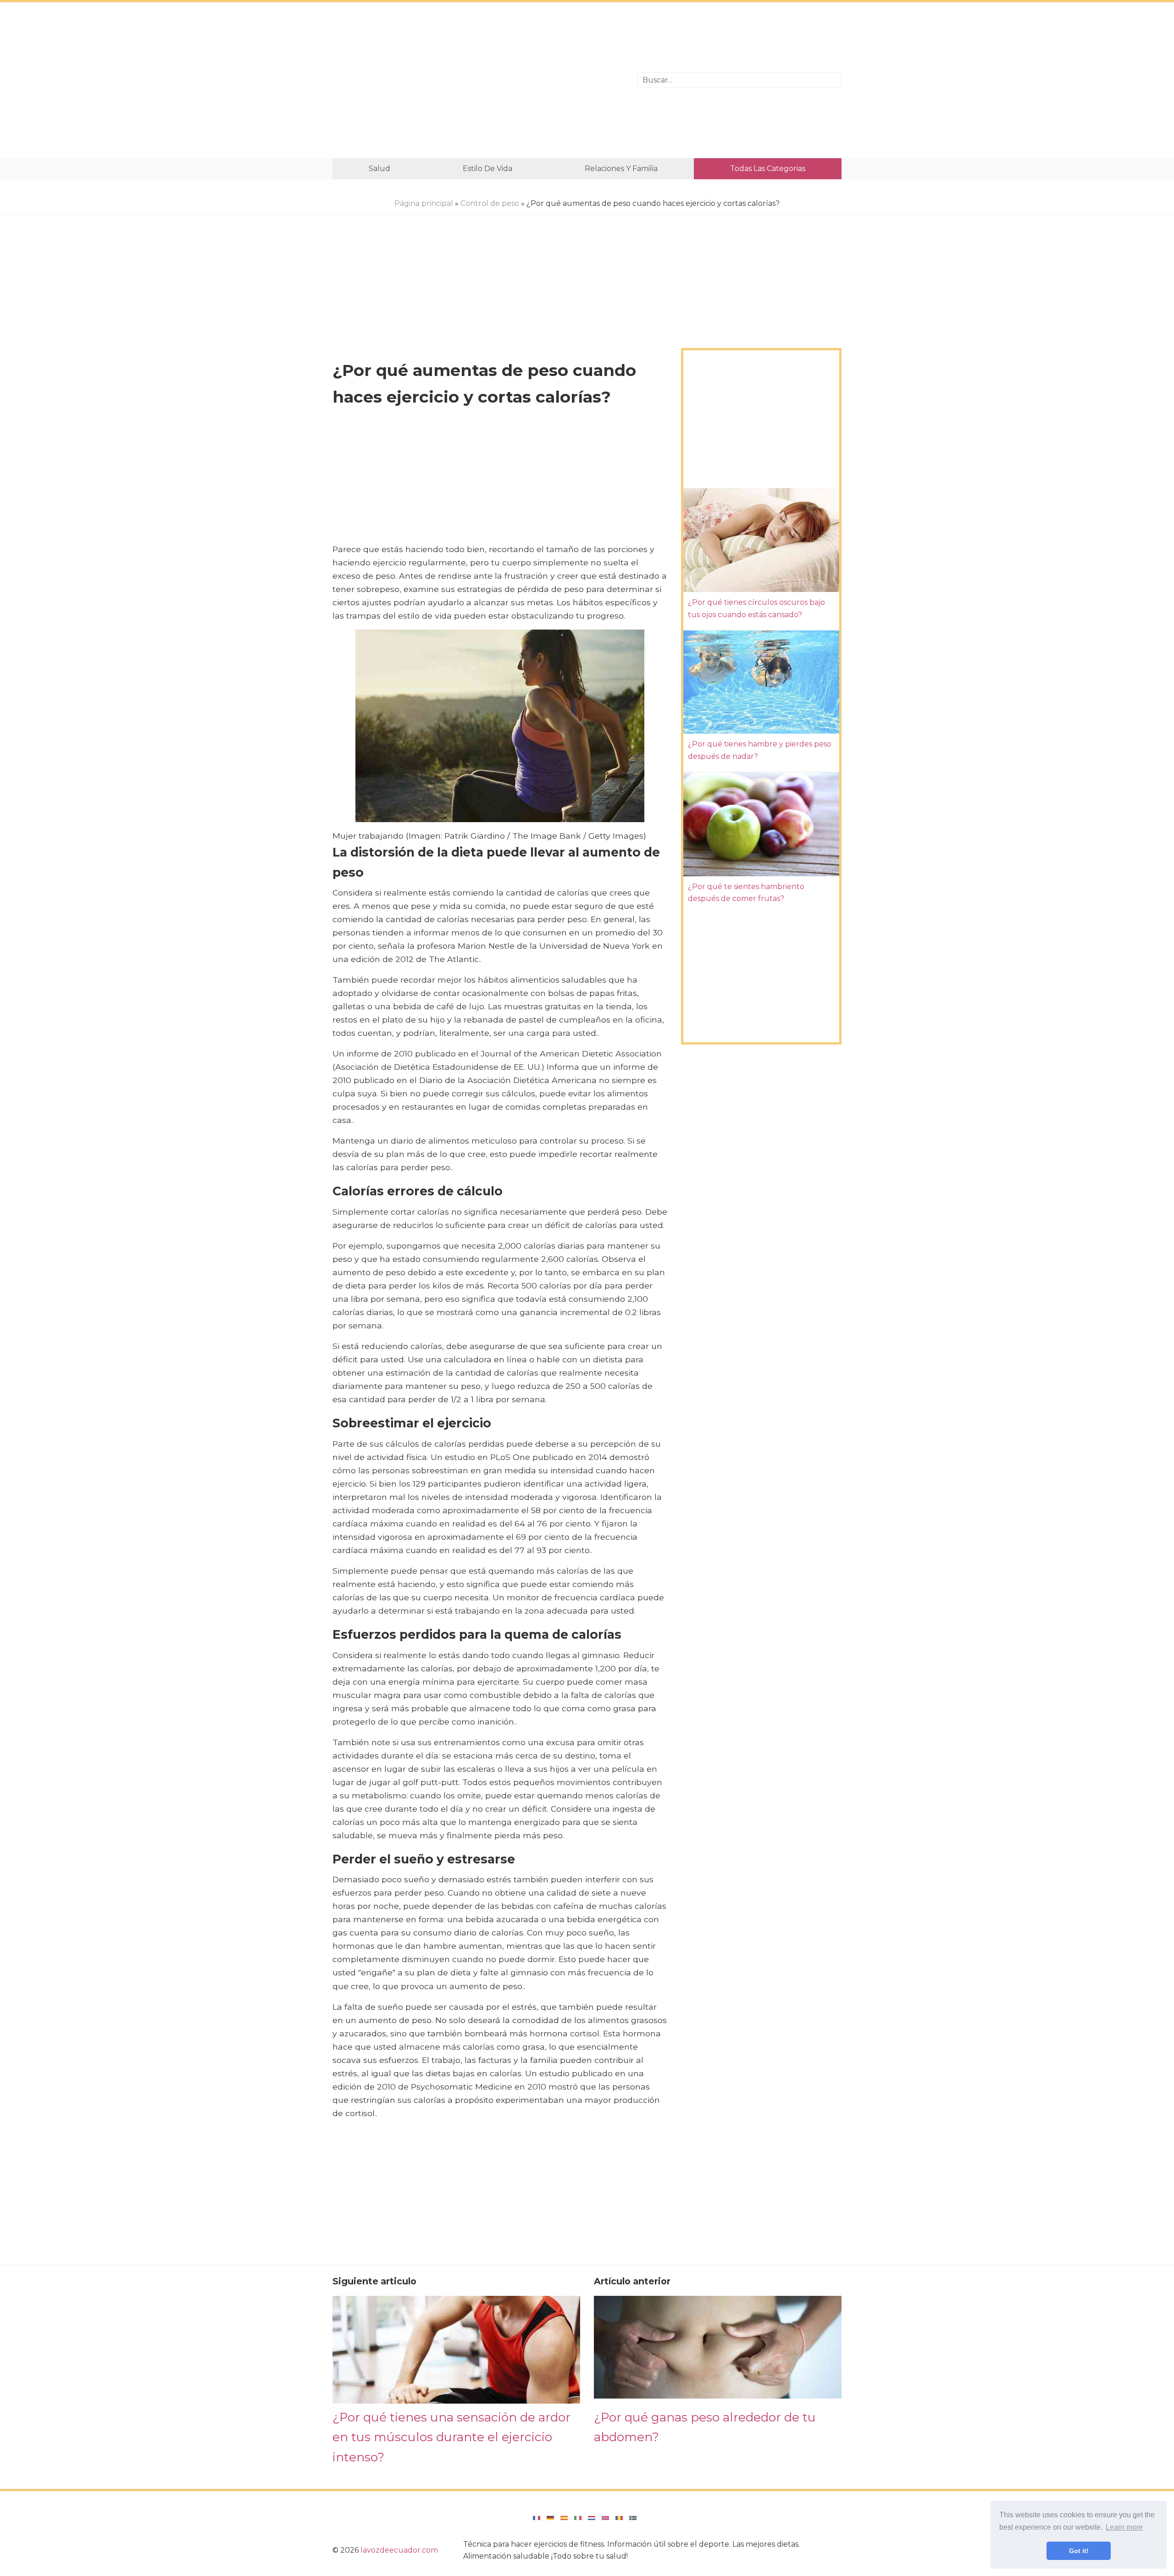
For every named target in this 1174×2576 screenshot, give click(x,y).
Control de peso (490, 203)
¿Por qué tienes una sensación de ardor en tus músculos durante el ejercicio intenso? (451, 2437)
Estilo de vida (487, 169)
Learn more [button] (1124, 2527)
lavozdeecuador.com (399, 2550)
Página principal (424, 203)
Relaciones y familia (621, 169)
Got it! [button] (1079, 2551)
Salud (379, 169)
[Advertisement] (478, 80)
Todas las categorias (768, 169)
